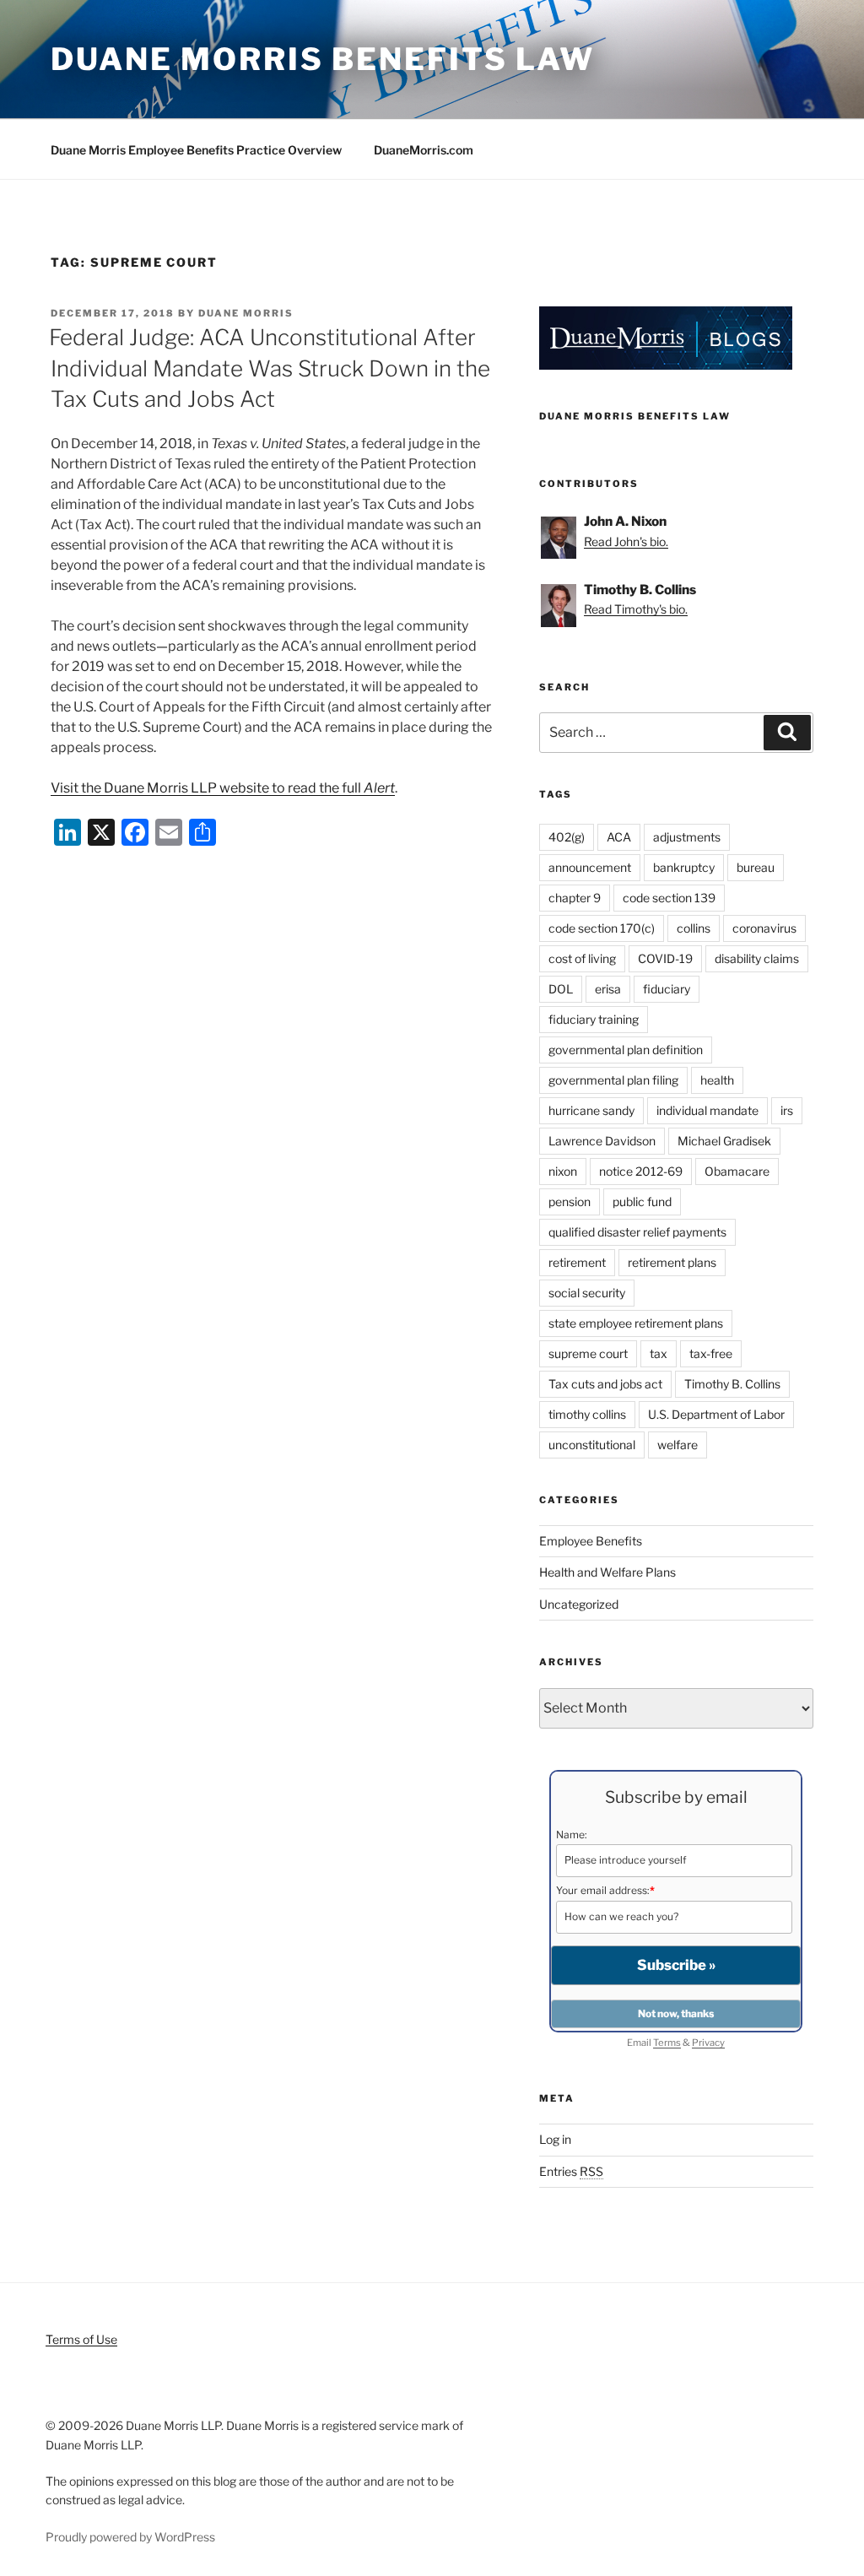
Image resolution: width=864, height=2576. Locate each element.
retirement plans (672, 1262)
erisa (608, 989)
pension (570, 1201)
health (717, 1080)
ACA (619, 837)
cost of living (582, 958)
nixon (563, 1171)
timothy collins (587, 1414)
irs (787, 1110)
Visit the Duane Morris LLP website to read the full (223, 788)
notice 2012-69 (641, 1171)
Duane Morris (246, 313)
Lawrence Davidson (602, 1141)
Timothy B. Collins (732, 1384)
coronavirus (764, 928)
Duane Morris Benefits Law (323, 59)
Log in (555, 2139)
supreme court (588, 1353)
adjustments (687, 837)
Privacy (708, 2043)
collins (694, 928)
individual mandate (707, 1110)
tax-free (711, 1353)
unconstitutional (592, 1445)
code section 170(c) (602, 928)
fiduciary (667, 989)
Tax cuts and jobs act (605, 1384)
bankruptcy (684, 867)
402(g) (567, 837)
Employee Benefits (591, 1541)
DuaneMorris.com (424, 150)
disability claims (757, 958)
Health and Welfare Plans (607, 1572)
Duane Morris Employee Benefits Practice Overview (196, 150)
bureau (756, 867)
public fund (642, 1201)
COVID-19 (665, 958)
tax (659, 1353)
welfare (678, 1445)
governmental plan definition (626, 1050)
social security (587, 1293)
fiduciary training (594, 1019)
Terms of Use (81, 2339)
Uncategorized (579, 1604)
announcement (590, 867)
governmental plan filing (613, 1080)
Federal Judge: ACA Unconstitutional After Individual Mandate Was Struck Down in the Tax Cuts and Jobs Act (270, 368)
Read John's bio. (626, 541)
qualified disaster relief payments (637, 1232)
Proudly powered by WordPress (130, 2537)
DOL (561, 989)
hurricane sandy (591, 1110)
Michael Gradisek (724, 1141)
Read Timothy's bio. (636, 609)
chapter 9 (575, 898)
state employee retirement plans (636, 1323)
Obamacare (737, 1171)
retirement (577, 1262)
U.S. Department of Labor (716, 1414)
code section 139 (669, 898)
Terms (667, 2043)
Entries (571, 2171)
